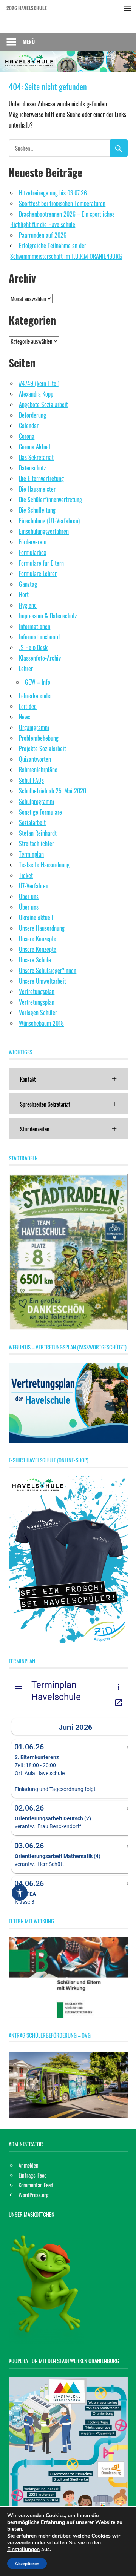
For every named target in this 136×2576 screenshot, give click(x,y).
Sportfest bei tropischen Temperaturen (62, 203)
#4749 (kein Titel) (39, 383)
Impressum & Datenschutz (48, 616)
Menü (29, 42)
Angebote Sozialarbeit (43, 404)
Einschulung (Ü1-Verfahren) (49, 521)
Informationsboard (39, 637)
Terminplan (31, 854)
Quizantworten (35, 759)
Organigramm (34, 727)
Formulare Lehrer (38, 573)
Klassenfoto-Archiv (40, 658)
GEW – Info (38, 682)
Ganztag (28, 584)
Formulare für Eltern (41, 563)
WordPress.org (34, 2195)
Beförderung (32, 415)
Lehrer (26, 669)
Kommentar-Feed (36, 2185)
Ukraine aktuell (36, 918)
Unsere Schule (35, 960)
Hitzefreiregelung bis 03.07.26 (53, 193)
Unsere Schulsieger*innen (48, 970)
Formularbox (32, 552)
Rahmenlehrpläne (38, 770)
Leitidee (28, 706)
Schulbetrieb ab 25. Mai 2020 (53, 791)
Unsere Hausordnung (42, 928)
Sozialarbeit (32, 822)
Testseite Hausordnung (44, 865)
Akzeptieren (27, 2564)
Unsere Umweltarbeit (42, 981)
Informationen (35, 626)
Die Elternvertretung (41, 478)
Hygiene (28, 605)
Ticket (26, 875)
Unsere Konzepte (38, 939)
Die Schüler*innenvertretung (50, 500)
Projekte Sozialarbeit (42, 749)
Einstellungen (23, 2550)
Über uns (29, 896)
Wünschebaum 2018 (41, 1023)
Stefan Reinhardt (38, 833)
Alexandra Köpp (36, 394)
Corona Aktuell (35, 447)
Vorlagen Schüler (38, 1013)
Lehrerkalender (36, 696)
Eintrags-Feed (33, 2175)
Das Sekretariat (36, 457)
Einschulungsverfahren (44, 531)
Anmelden (29, 2165)
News (25, 717)
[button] (68, 1079)
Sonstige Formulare (40, 812)
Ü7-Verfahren (34, 886)
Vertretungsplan (37, 991)
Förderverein (33, 542)
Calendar (29, 426)
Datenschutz (32, 468)
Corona (27, 436)
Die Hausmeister (37, 489)
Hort (24, 595)
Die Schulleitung (37, 510)
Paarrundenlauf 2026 (43, 235)
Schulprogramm (36, 801)
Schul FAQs (31, 780)
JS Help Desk (33, 647)
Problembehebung (39, 738)
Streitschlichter (36, 844)
